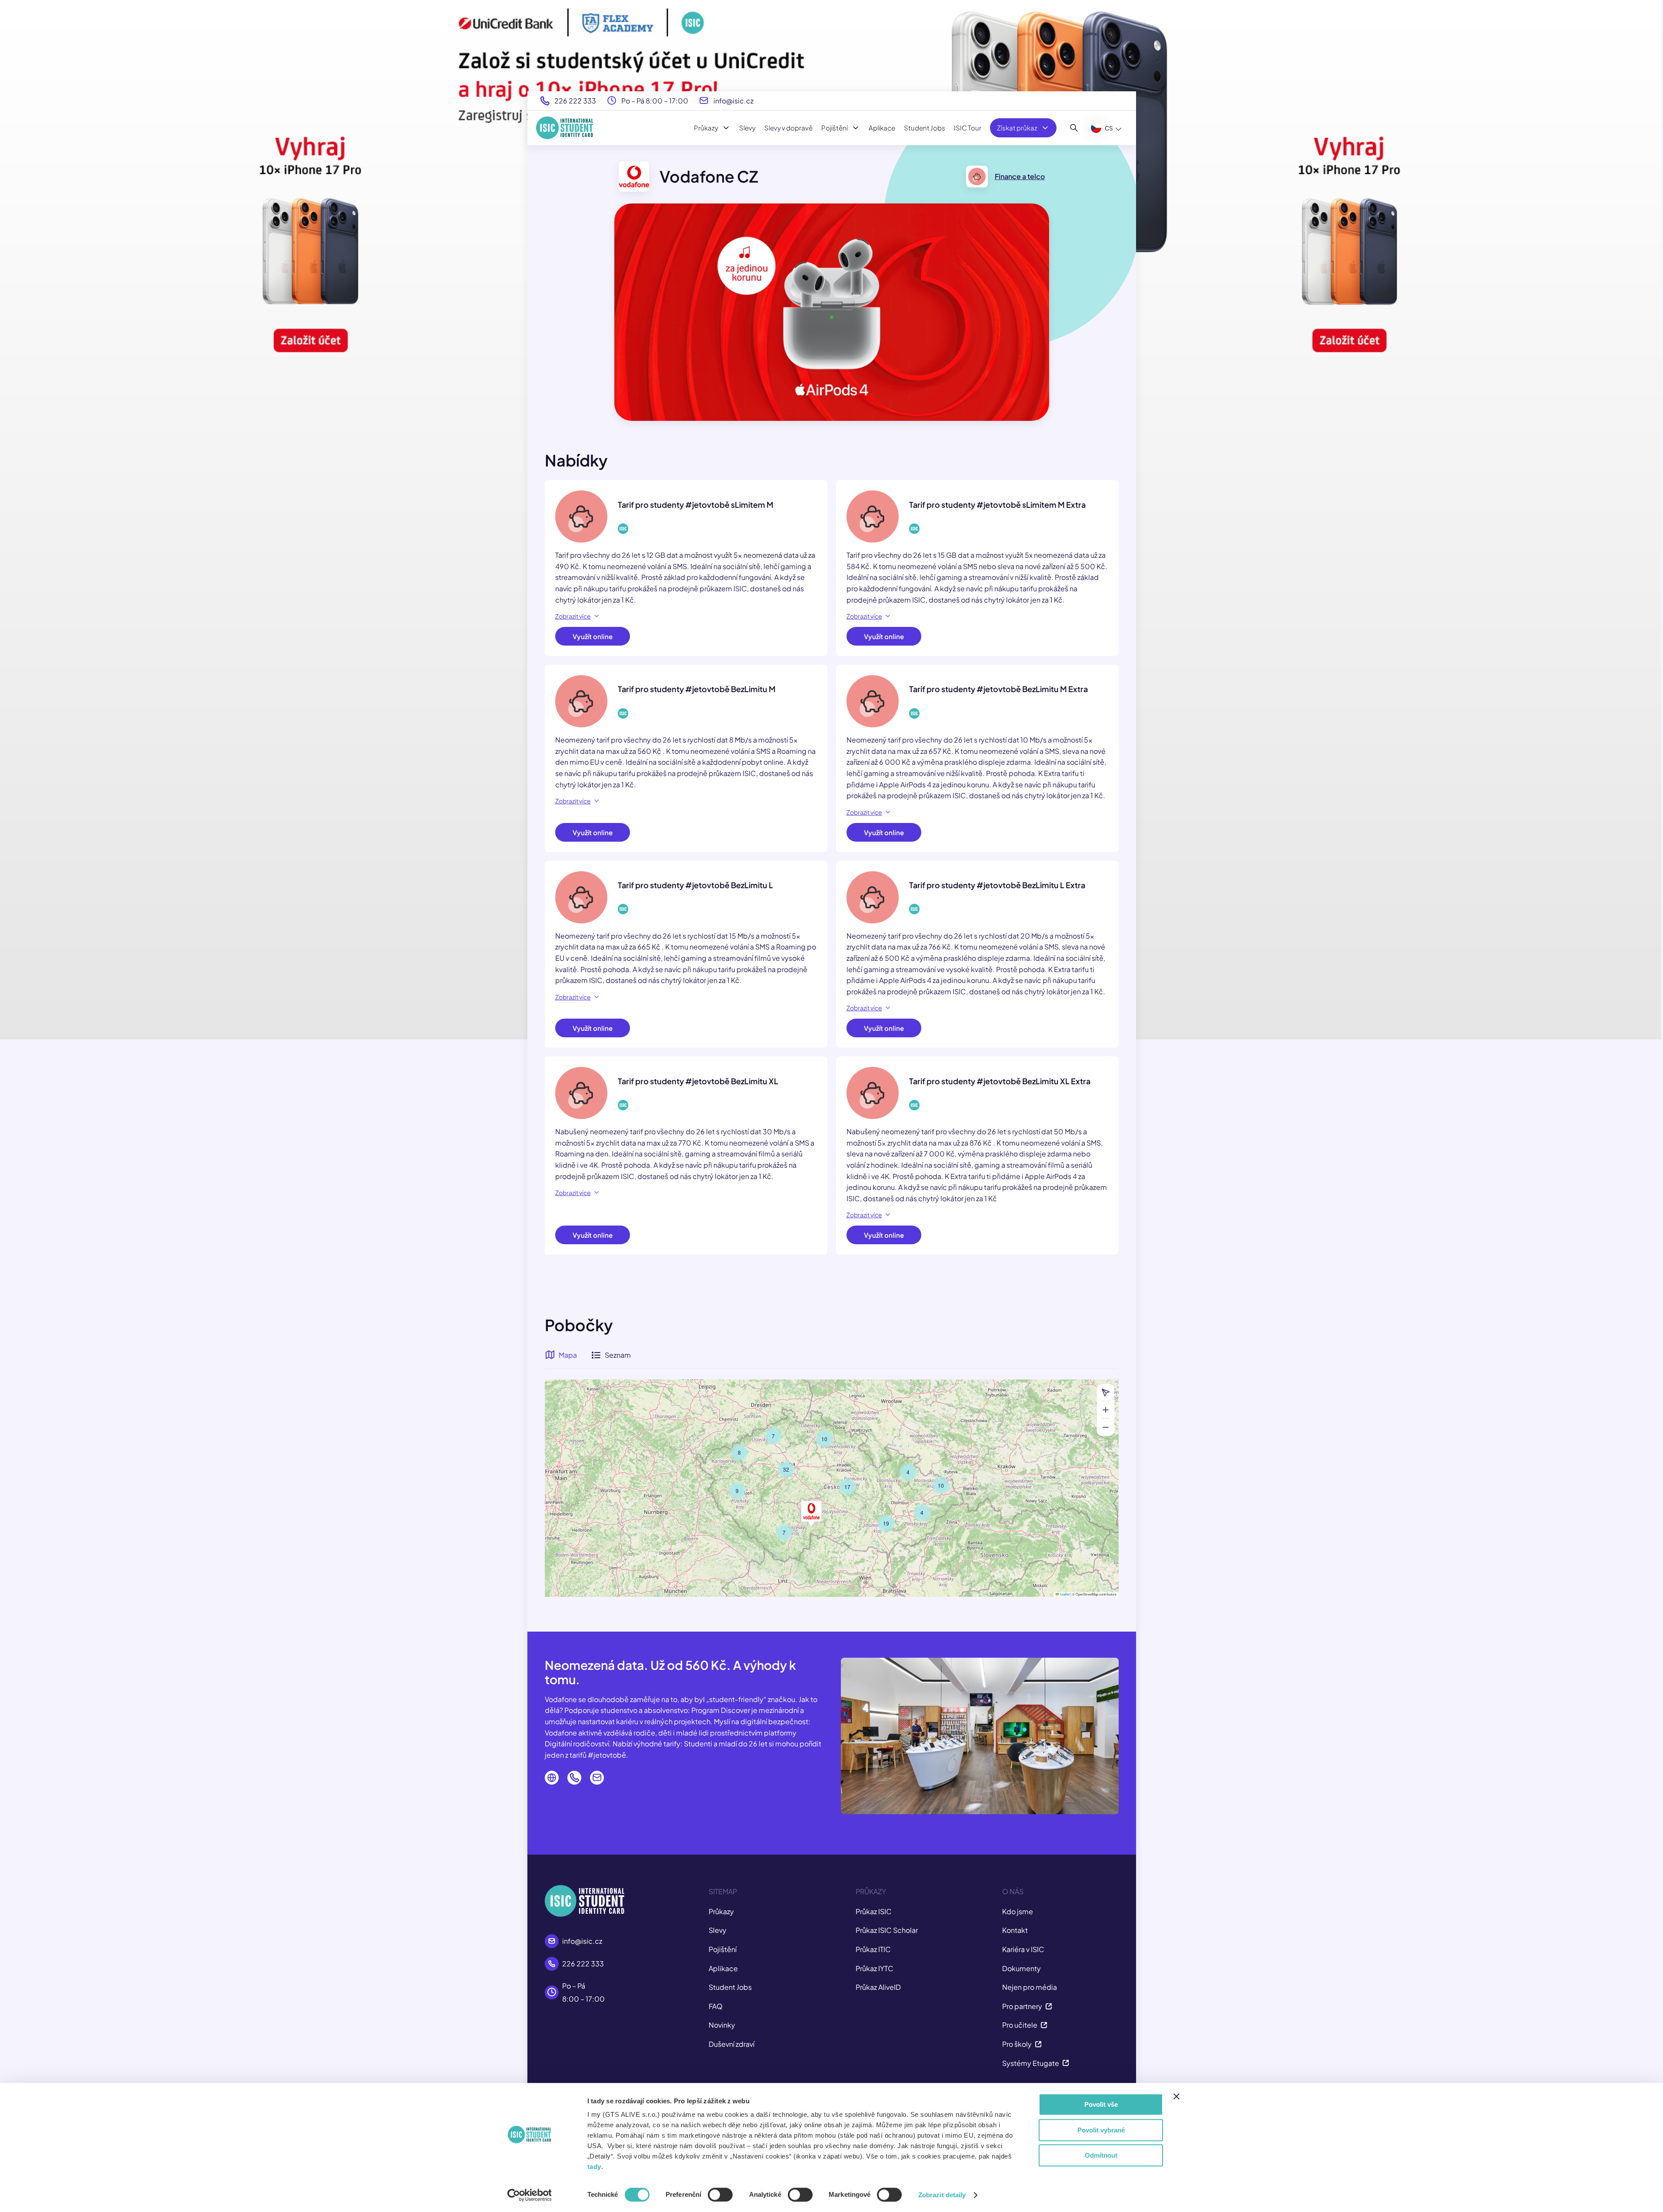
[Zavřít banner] (1176, 2096)
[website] (552, 1778)
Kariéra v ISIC (1023, 1949)
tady (594, 2167)
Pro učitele (1020, 2025)
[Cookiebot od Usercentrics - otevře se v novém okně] (529, 2195)
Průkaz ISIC (874, 1911)
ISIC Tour (968, 128)
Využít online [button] (593, 636)
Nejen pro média (1030, 1987)
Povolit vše (1101, 2104)
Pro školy (1017, 2044)
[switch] (720, 2195)
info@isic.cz (733, 101)
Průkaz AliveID (878, 1987)
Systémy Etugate (1031, 2063)
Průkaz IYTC (875, 1968)
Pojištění (835, 128)
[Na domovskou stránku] (565, 128)
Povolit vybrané (1101, 2130)
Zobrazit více (573, 616)
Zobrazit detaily (942, 2195)
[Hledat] (1074, 128)
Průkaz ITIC (873, 1949)
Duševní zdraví (732, 2044)
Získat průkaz (1017, 128)
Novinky (722, 2025)
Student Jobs (925, 128)
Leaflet (1064, 1594)
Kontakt (1015, 1930)
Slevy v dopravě (788, 128)
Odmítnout (1101, 2155)
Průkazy (706, 128)
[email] (597, 1778)
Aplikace (882, 128)
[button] (941, 1486)
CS (1109, 128)
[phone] (574, 1778)
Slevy (747, 128)
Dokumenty (1021, 1968)
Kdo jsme (1018, 1911)
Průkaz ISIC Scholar (887, 1930)
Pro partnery (1022, 2006)
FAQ (716, 2006)
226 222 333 (575, 101)
